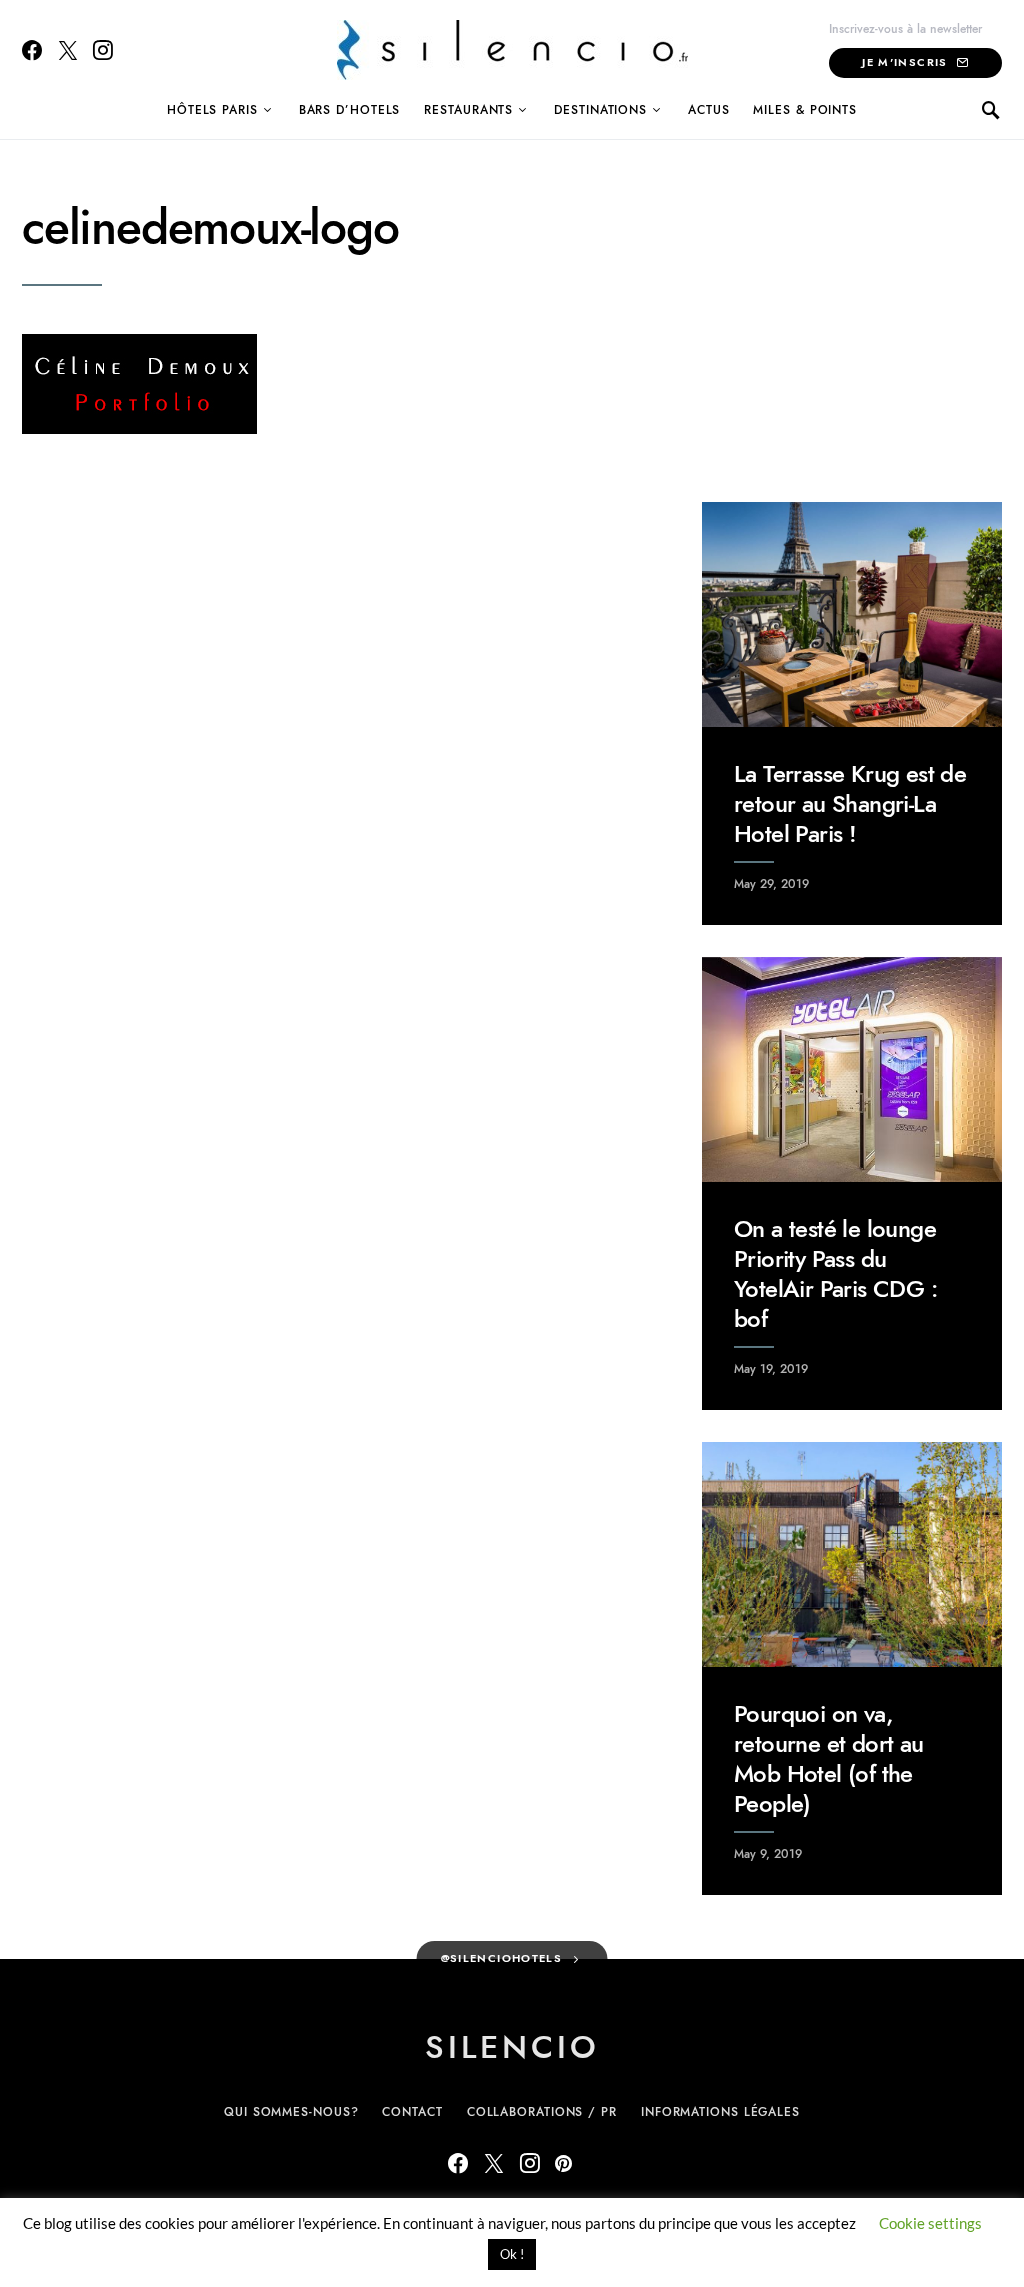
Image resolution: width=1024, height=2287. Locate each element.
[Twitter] (68, 50)
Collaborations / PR (542, 2112)
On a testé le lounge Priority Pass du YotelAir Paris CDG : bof (835, 1273)
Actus (709, 110)
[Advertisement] (852, 329)
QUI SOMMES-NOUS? (291, 2112)
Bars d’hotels (350, 110)
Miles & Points (805, 110)
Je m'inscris (905, 62)
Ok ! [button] (512, 2254)
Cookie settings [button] (930, 2223)
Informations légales (720, 2112)
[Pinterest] (563, 2163)
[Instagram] (103, 50)
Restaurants (468, 110)
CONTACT (412, 2112)
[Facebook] (32, 50)
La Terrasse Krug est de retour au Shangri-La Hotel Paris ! (850, 803)
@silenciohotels (502, 1958)
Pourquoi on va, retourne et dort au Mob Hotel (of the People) (829, 1758)
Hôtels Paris (212, 110)
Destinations (600, 110)
